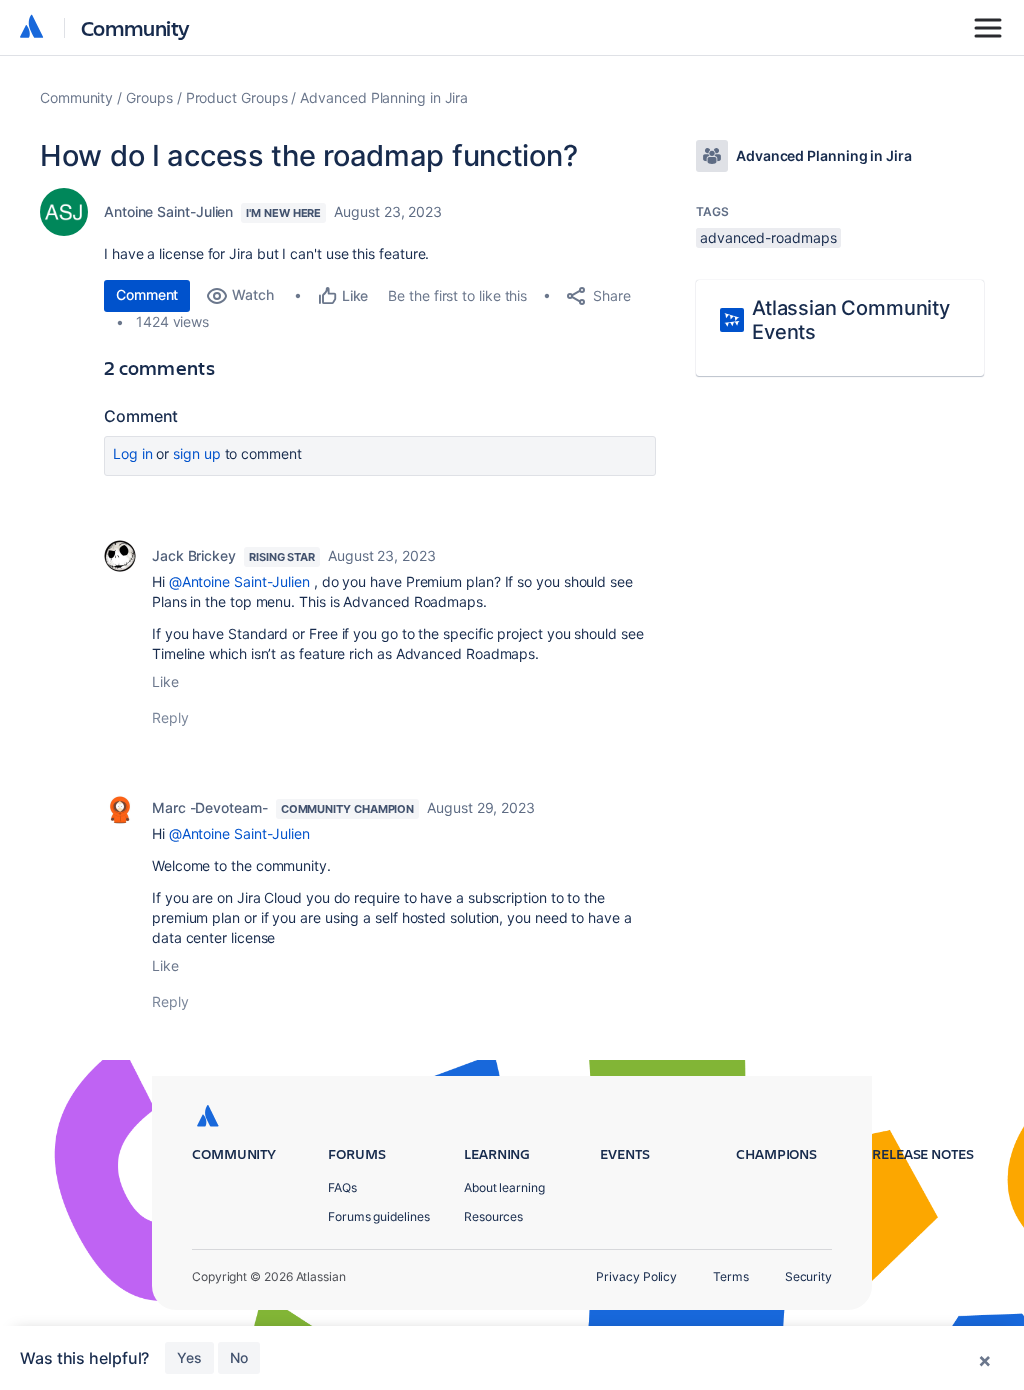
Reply (170, 717)
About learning (504, 1187)
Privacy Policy (636, 1276)
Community (135, 27)
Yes (189, 1357)
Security (808, 1276)
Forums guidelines (379, 1216)
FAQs (342, 1187)
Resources (493, 1216)
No (239, 1357)
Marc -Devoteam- (210, 807)
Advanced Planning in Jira (384, 97)
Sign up (196, 453)
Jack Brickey (194, 555)
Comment (147, 294)
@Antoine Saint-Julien (239, 581)
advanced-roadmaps (768, 237)
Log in (133, 453)
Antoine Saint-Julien (168, 211)
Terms (731, 1276)
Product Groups (237, 97)
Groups (149, 97)
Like (165, 681)
